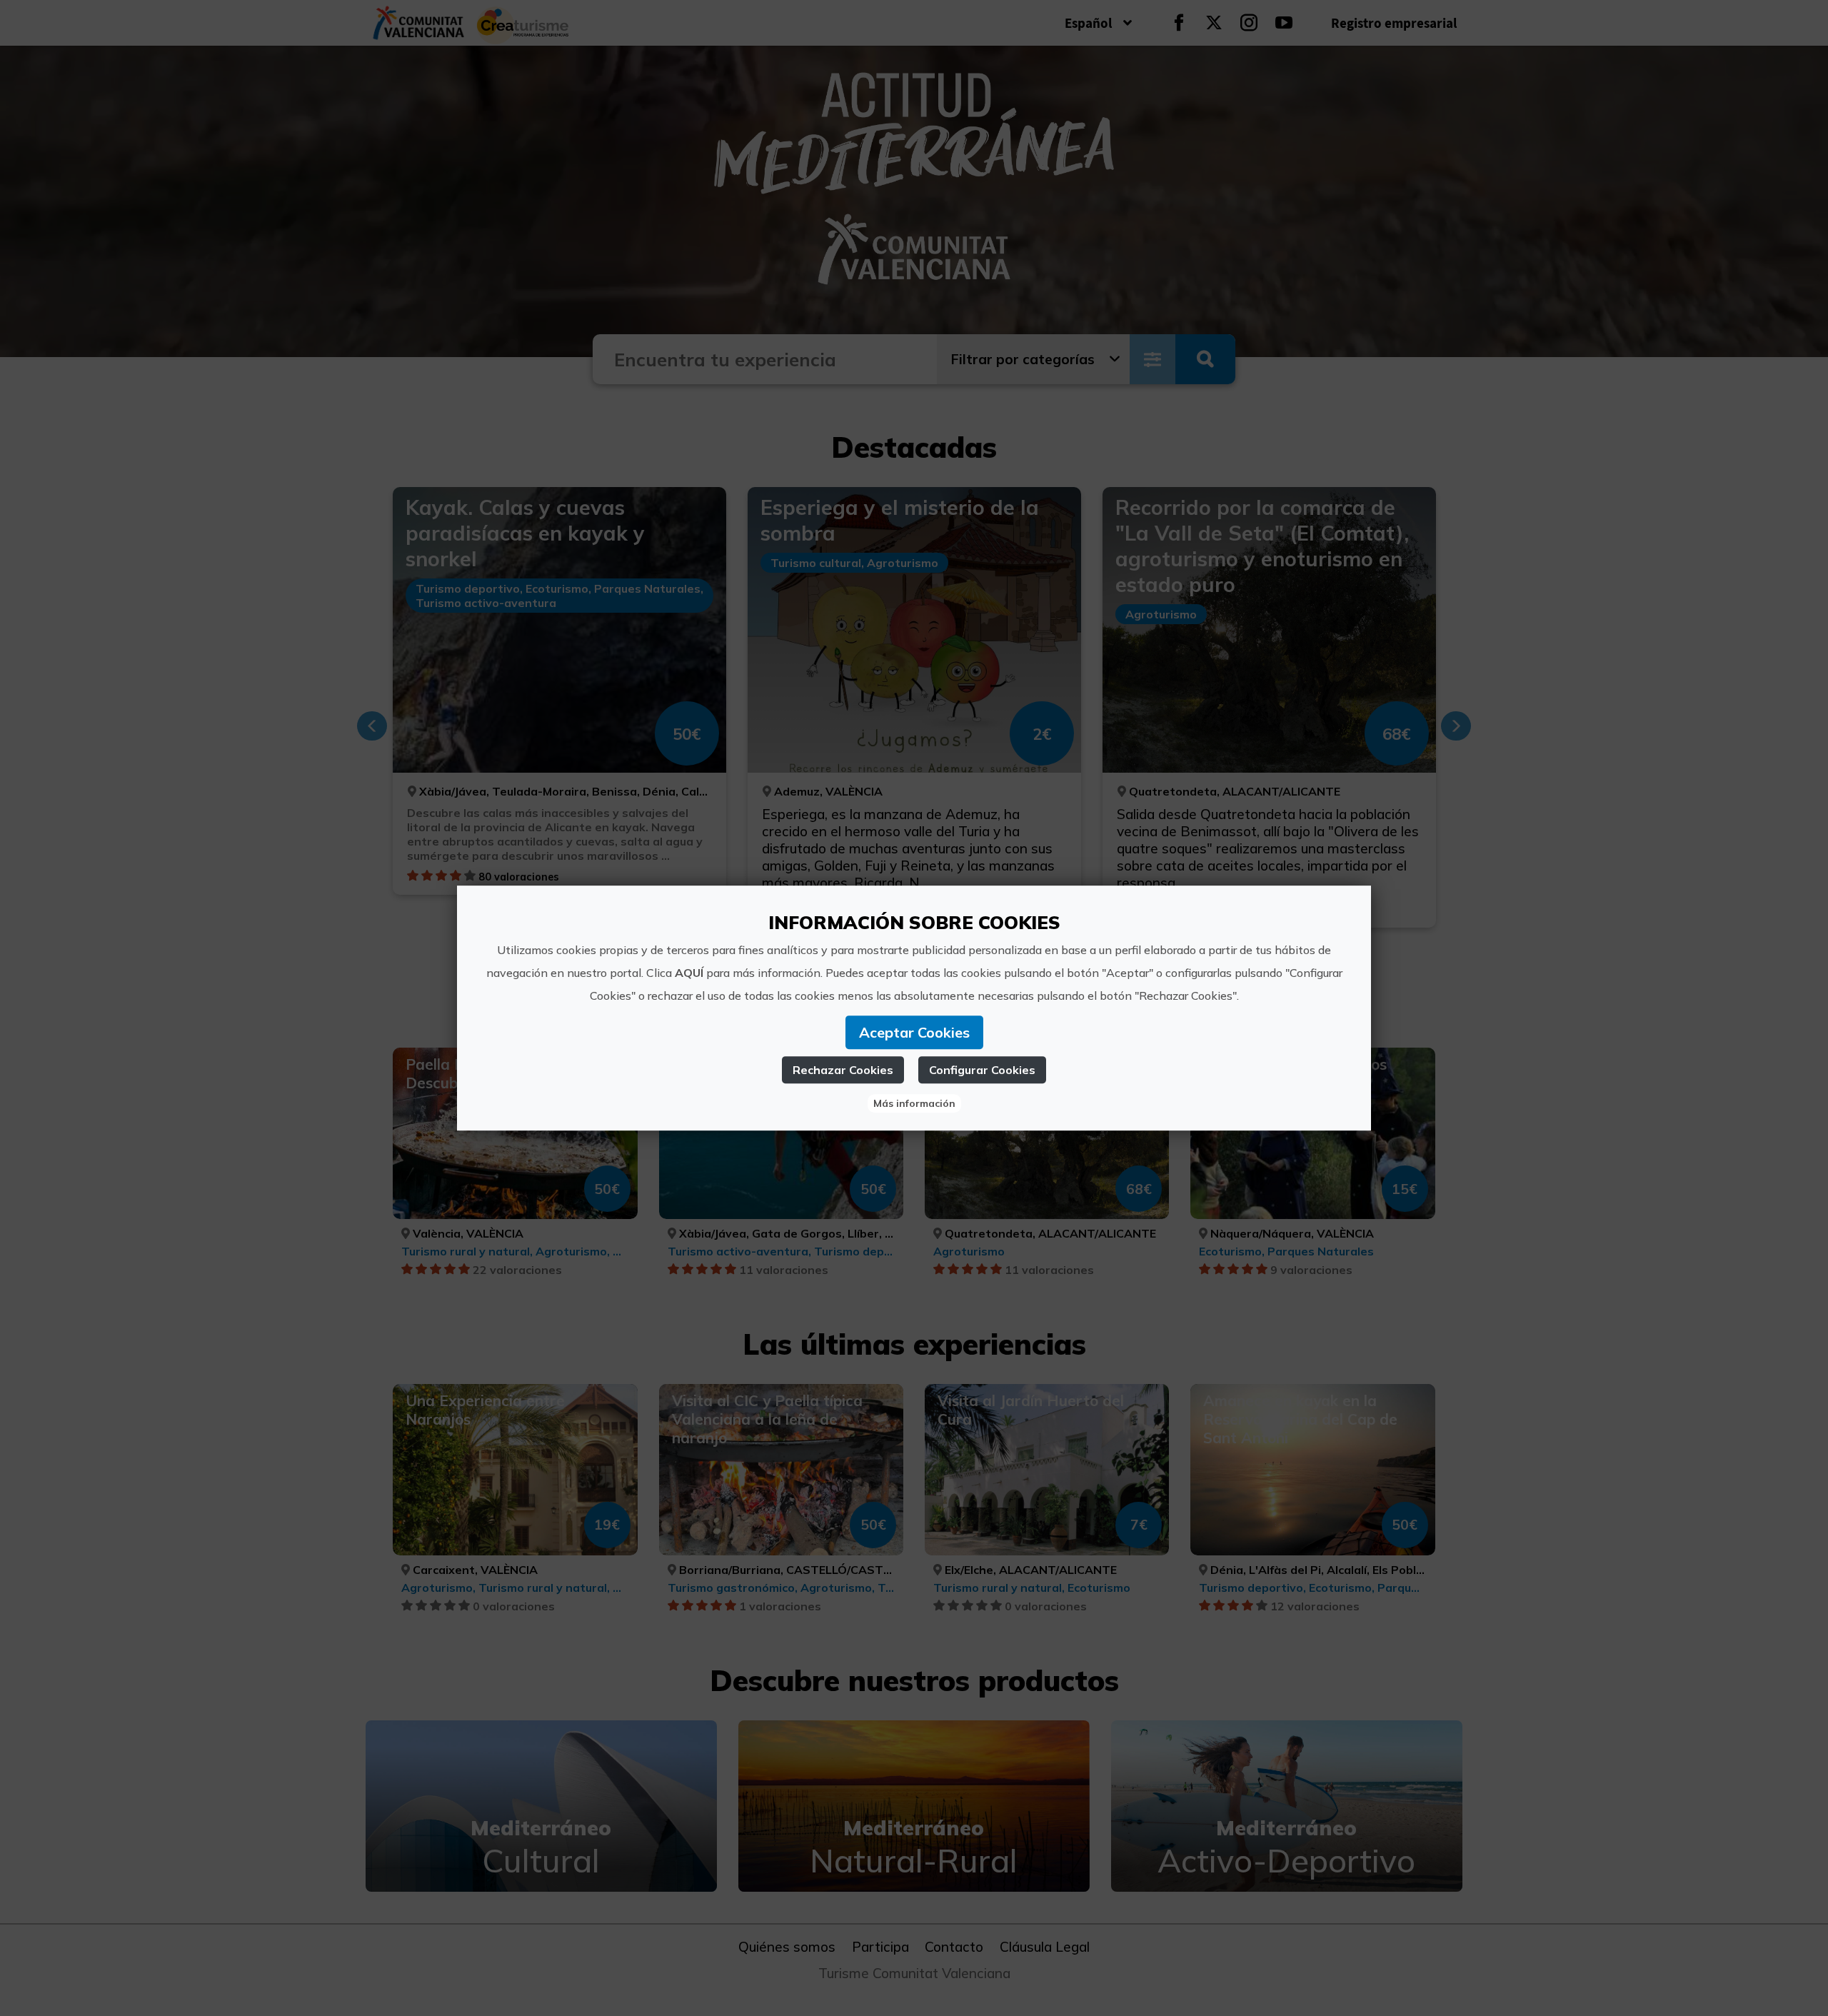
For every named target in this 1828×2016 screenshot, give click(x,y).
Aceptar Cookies (914, 1032)
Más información (914, 1103)
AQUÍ (689, 973)
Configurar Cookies (982, 1070)
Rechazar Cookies (843, 1070)
